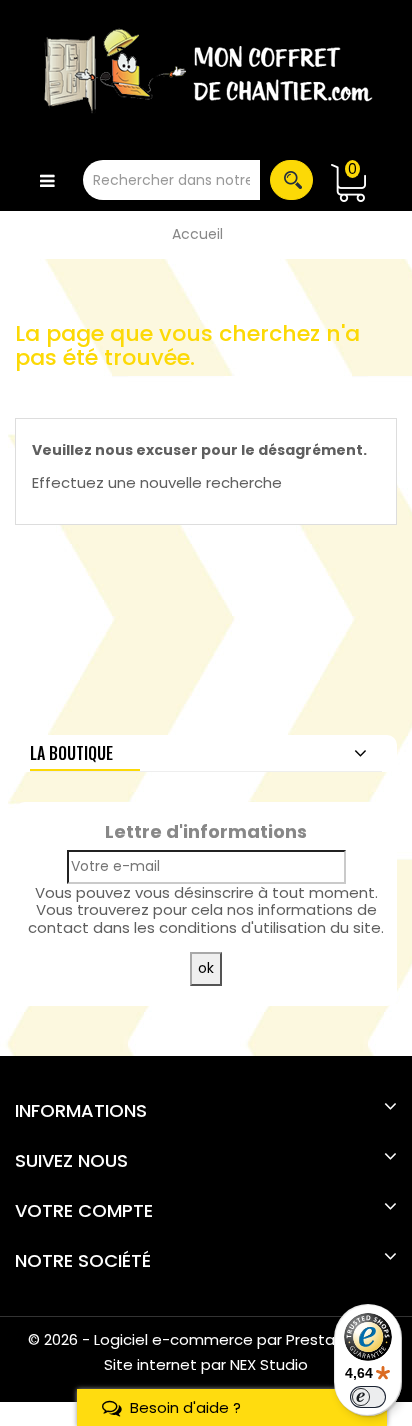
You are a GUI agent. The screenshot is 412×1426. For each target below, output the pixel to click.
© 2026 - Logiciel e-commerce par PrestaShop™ (206, 1339)
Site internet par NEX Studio (206, 1364)
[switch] (368, 1397)
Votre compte (84, 1210)
